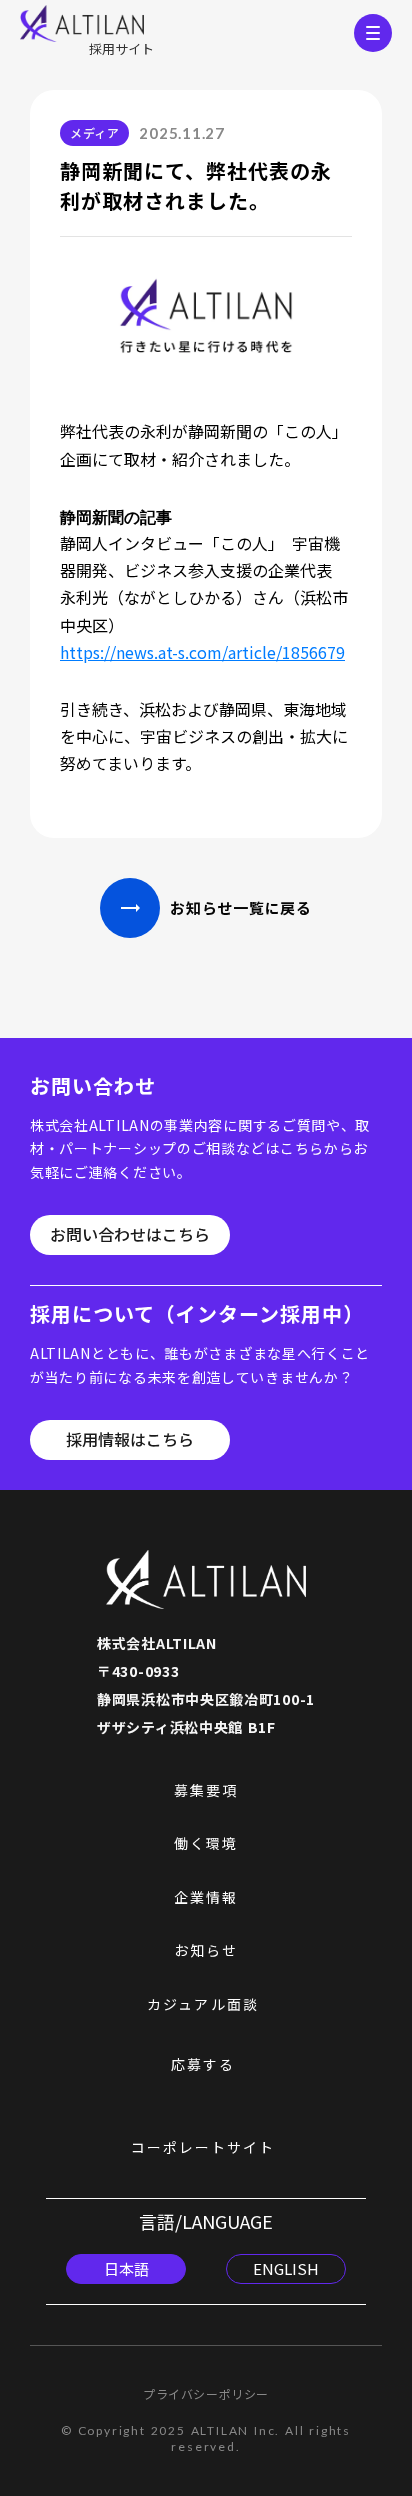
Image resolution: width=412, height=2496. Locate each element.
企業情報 (206, 1897)
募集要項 (206, 1790)
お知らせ (206, 1950)
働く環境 (206, 1843)
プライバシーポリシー (206, 2394)
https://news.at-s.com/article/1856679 (202, 652)
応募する (203, 2064)
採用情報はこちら (130, 1440)
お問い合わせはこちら (130, 1235)
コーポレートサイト (203, 2147)
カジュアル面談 (203, 2004)
